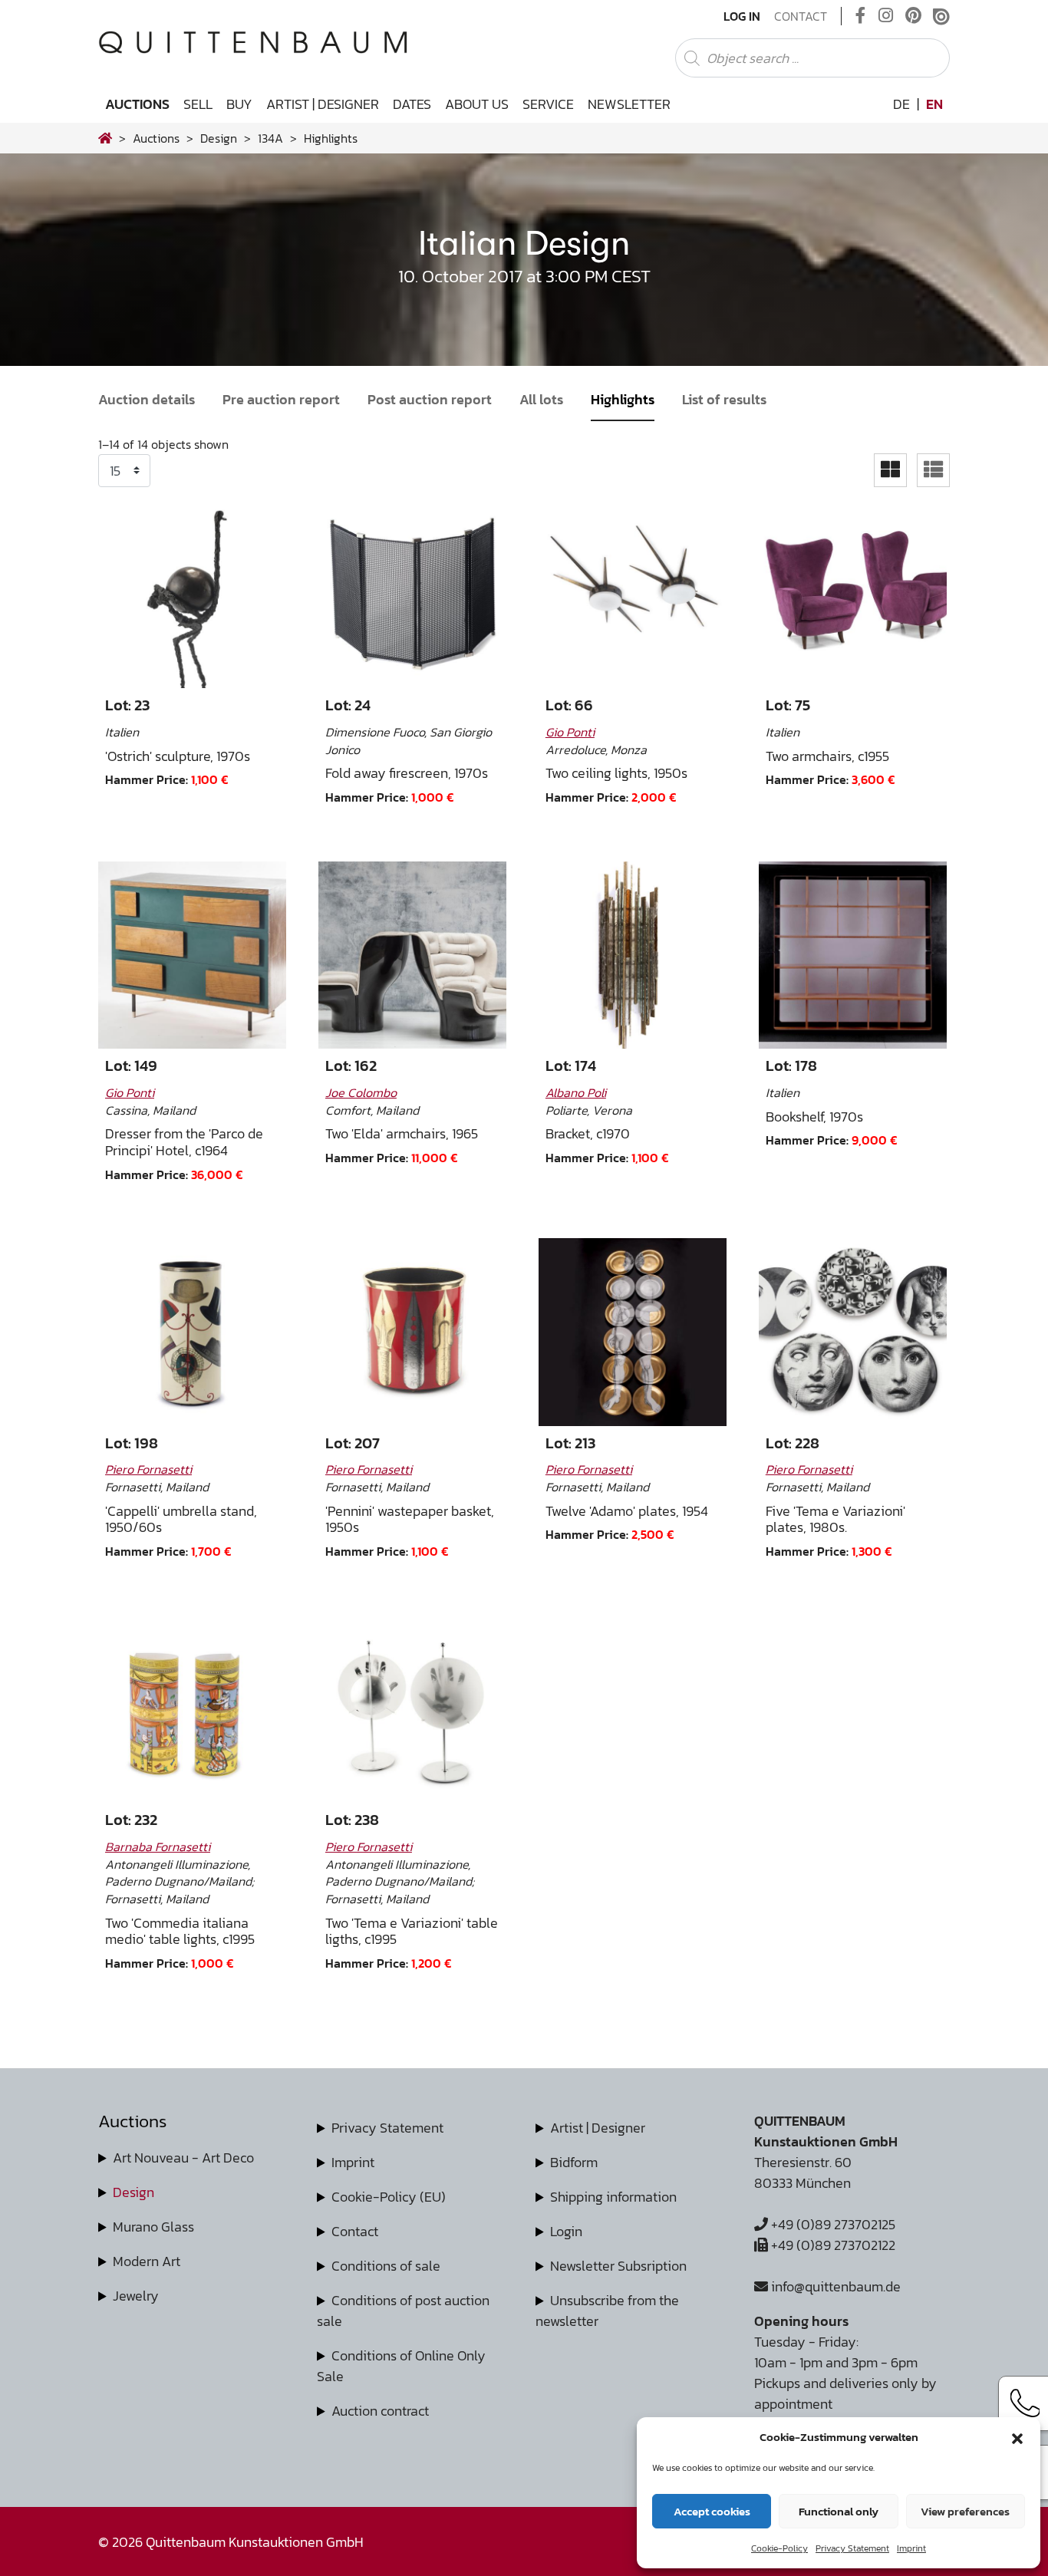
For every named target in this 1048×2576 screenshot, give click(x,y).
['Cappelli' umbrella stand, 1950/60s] (192, 1332)
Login (566, 2231)
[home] (105, 138)
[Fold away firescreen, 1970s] (412, 595)
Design (133, 2192)
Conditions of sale (386, 2266)
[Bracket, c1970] (633, 955)
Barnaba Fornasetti (158, 1846)
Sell (198, 104)
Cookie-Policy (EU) (389, 2197)
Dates (412, 104)
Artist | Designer (323, 104)
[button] (1017, 2437)
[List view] (933, 470)
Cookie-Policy (779, 2548)
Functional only (839, 2511)
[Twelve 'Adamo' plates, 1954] (633, 1332)
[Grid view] (890, 470)
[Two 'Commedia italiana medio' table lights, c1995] (192, 1710)
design (219, 138)
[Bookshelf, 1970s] (853, 955)
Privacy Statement (852, 2548)
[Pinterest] (913, 16)
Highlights (623, 399)
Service (548, 104)
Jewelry (136, 2296)
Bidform (574, 2162)
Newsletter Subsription (618, 2266)
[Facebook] (861, 16)
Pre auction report (281, 399)
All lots (541, 399)
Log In (742, 16)
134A (270, 138)
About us (477, 104)
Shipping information (613, 2197)
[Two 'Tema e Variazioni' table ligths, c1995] (412, 1710)
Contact (801, 16)
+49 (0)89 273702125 (832, 2224)
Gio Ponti (570, 732)
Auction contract (380, 2411)
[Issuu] (941, 16)
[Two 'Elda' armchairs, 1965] (412, 955)
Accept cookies (712, 2511)
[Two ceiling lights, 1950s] (633, 595)
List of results (724, 399)
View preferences (965, 2511)
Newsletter (629, 104)
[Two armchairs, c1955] (853, 595)
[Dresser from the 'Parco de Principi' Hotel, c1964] (192, 955)
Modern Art (147, 2261)
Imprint (911, 2548)
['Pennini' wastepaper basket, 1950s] (412, 1332)
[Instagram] (886, 16)
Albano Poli (576, 1092)
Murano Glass (153, 2227)
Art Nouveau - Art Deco (183, 2158)
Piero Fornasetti (148, 1469)
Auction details (147, 399)
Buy (239, 104)
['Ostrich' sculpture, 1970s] (192, 595)
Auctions (137, 104)
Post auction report (430, 399)
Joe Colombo (361, 1092)
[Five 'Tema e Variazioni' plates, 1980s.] (853, 1332)
